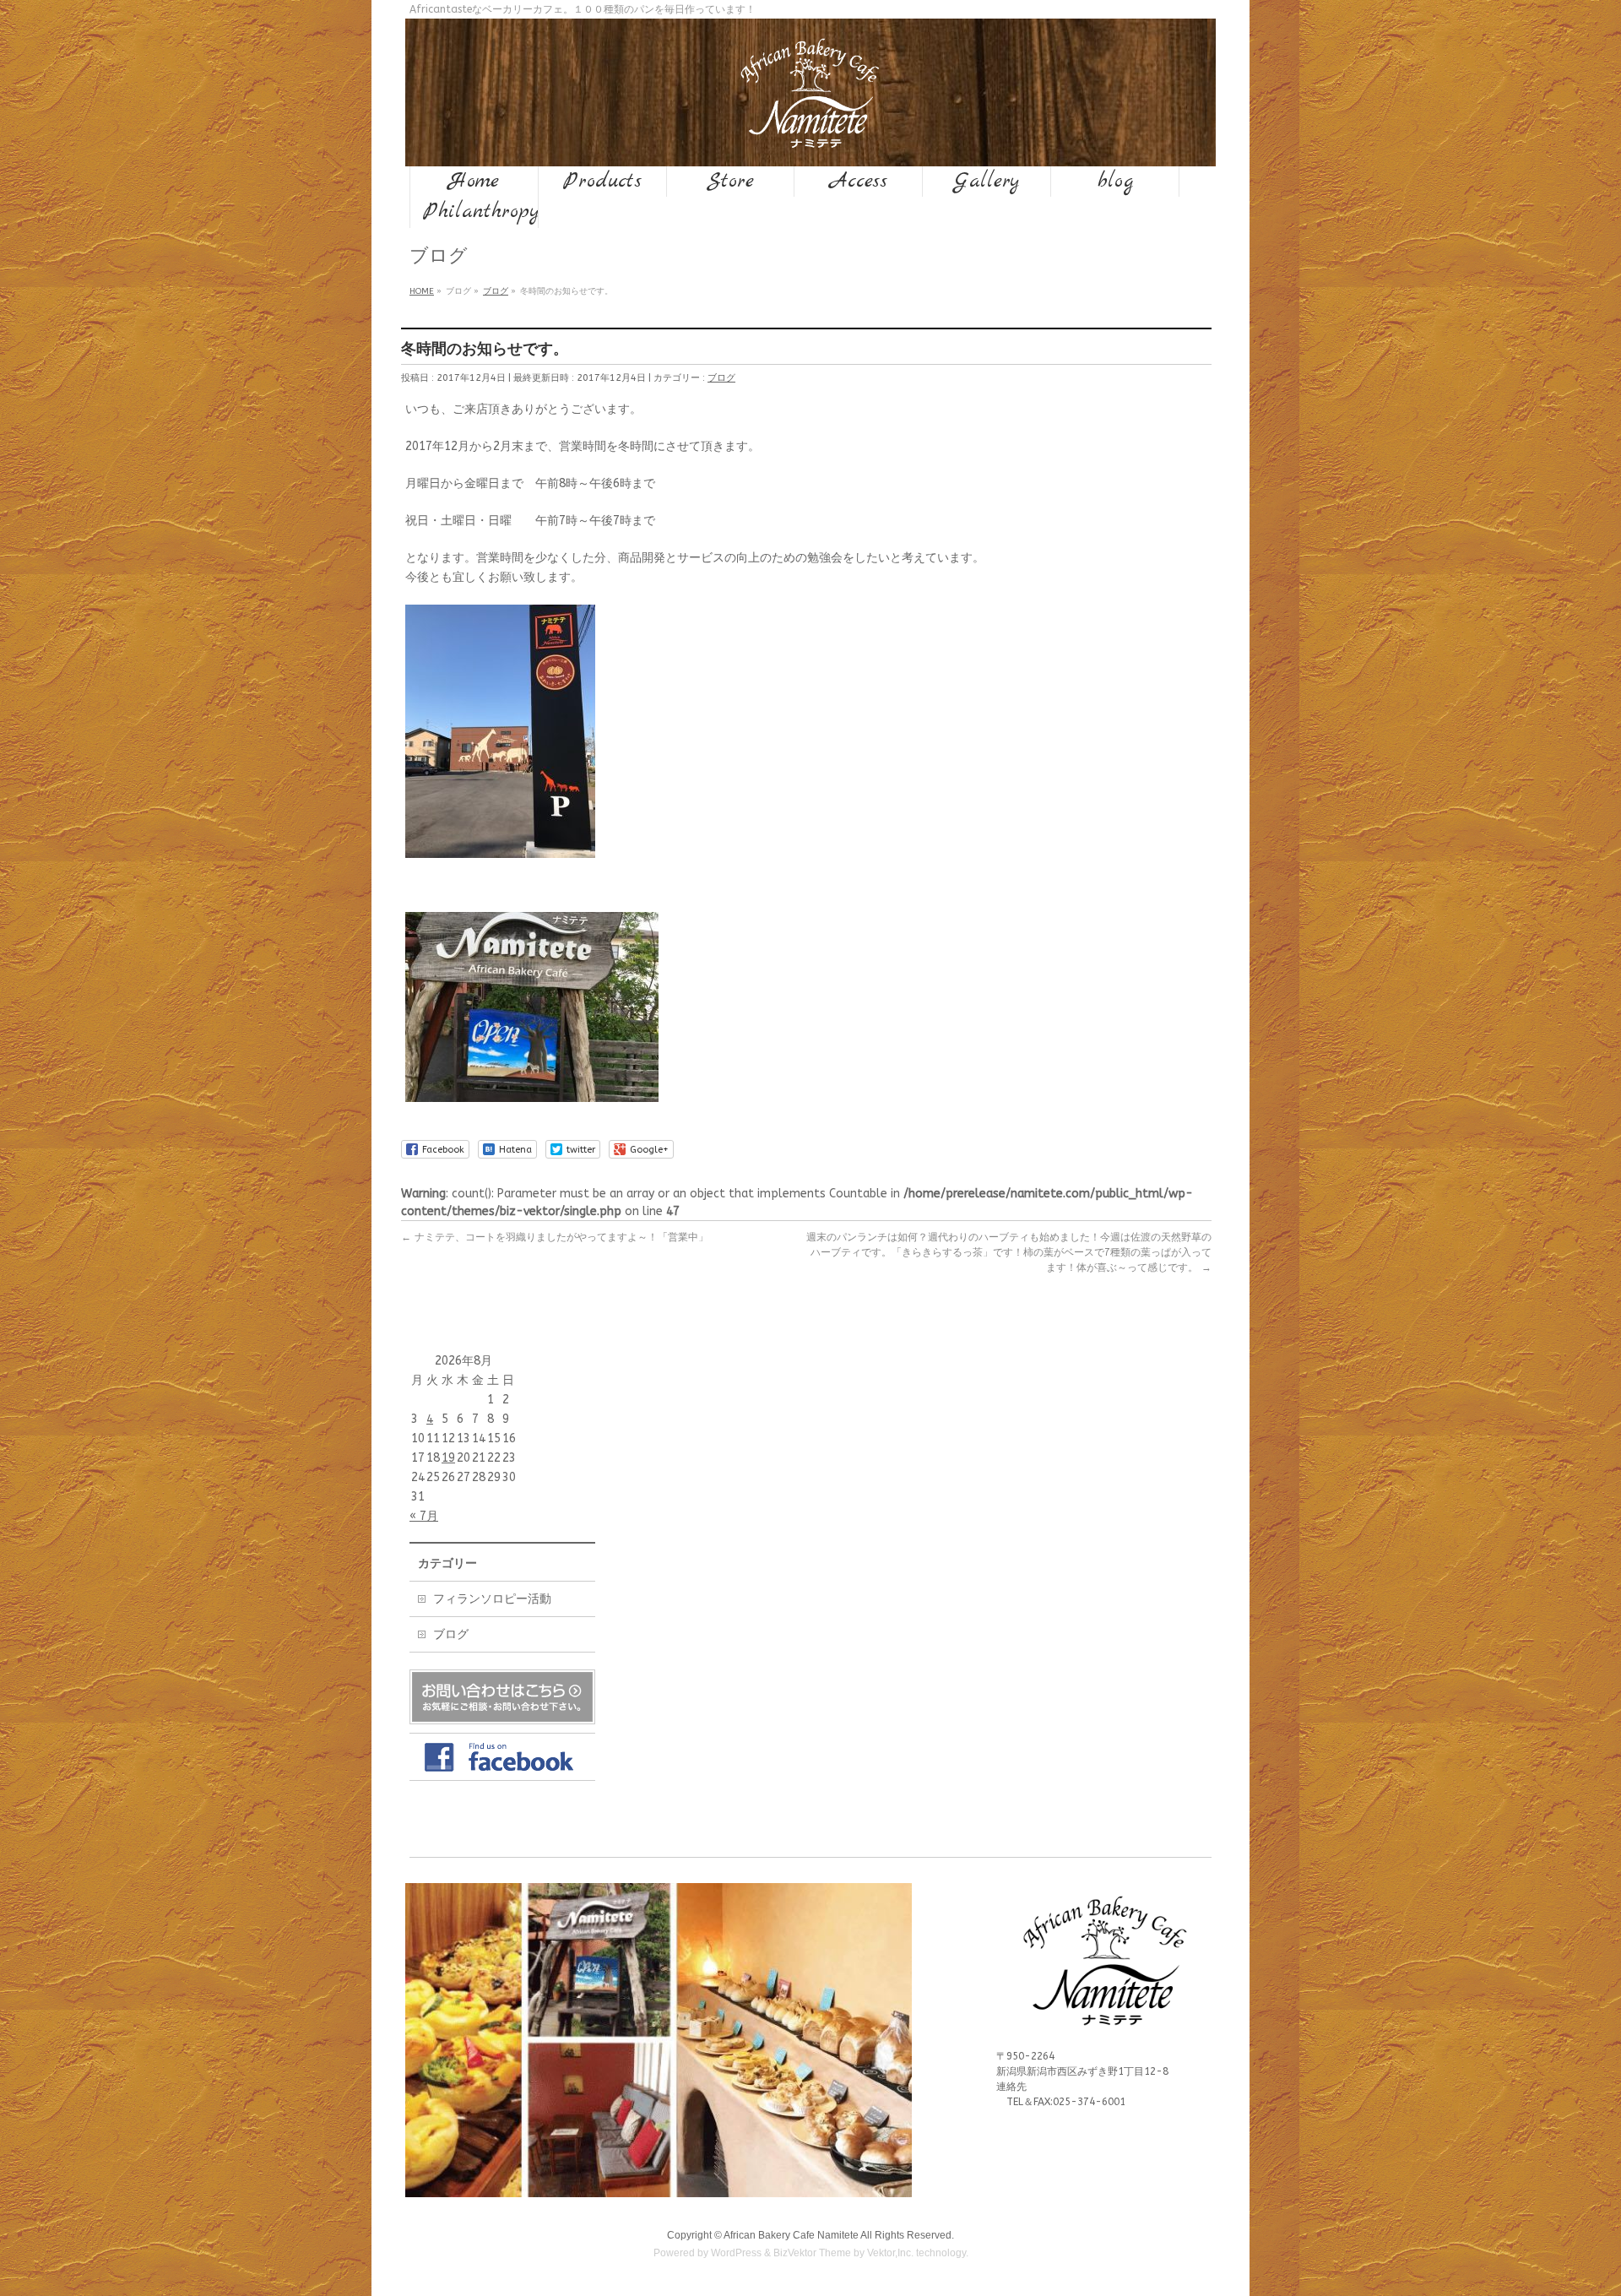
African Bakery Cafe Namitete (791, 2235)
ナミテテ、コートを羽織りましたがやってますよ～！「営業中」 (555, 1237)
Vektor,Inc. (890, 2253)
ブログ (721, 378)
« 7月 (424, 1516)
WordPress (736, 2253)
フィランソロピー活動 (492, 1599)
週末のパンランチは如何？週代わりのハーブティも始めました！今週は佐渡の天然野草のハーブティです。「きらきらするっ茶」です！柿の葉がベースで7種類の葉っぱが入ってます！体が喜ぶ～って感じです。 (1009, 1252)
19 (448, 1458)
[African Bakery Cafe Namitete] (810, 134)
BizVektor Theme (812, 2253)
